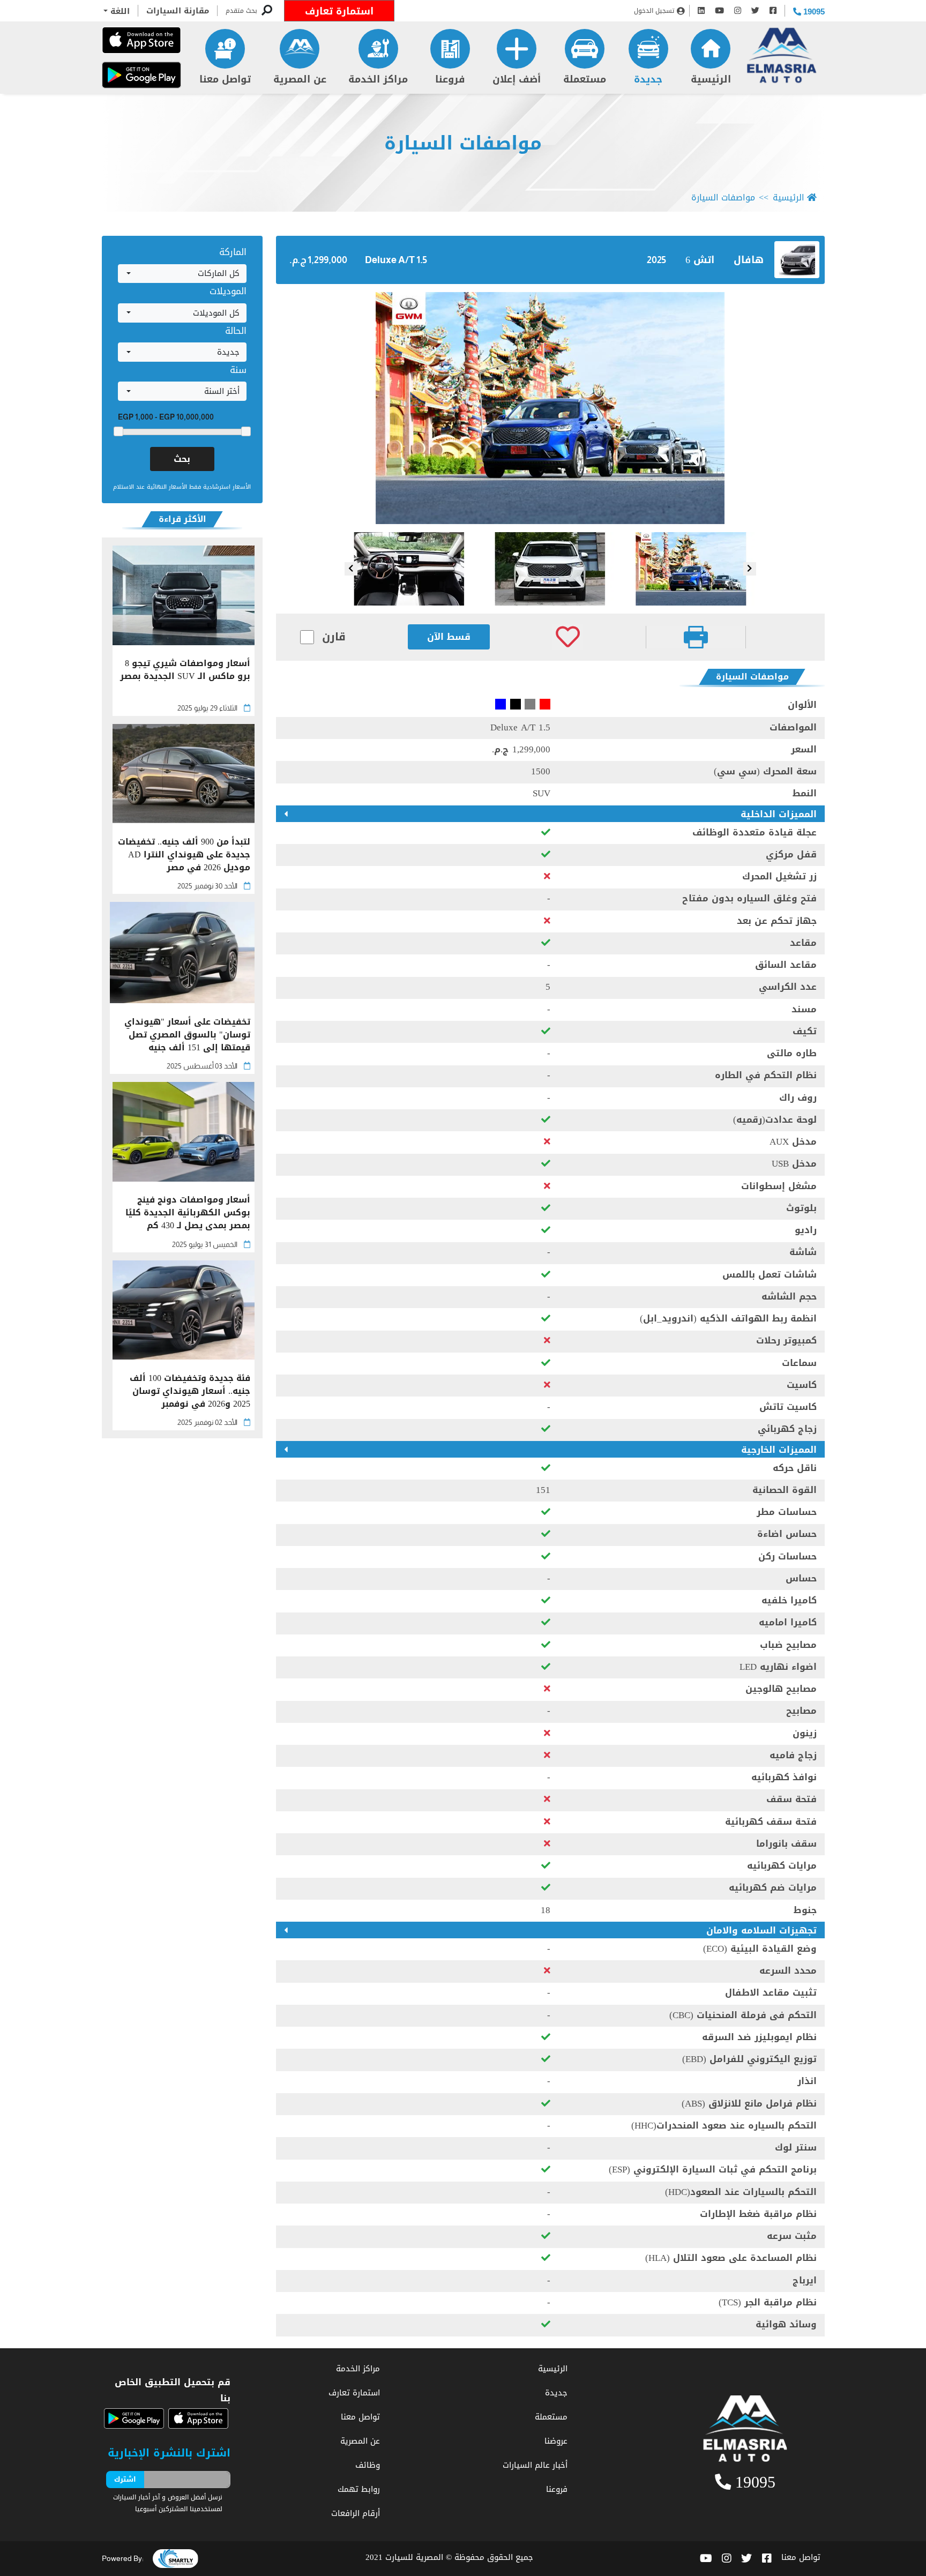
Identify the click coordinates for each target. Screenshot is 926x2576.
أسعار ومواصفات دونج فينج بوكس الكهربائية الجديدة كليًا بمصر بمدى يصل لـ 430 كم (188, 1213)
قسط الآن (449, 637)
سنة (238, 370)
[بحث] (267, 11)
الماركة (233, 252)
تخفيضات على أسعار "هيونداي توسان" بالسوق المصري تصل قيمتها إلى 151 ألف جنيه (187, 1035)
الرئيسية (711, 79)
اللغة (119, 11)
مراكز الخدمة (378, 79)
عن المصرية (300, 79)
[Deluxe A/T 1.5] (550, 408)
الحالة (236, 331)
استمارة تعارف (339, 11)
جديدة (648, 79)
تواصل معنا (225, 79)
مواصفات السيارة (463, 143)
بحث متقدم (241, 11)
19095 (813, 12)
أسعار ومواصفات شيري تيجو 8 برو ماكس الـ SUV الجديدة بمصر (185, 671)
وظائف (368, 2465)
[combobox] (182, 274)
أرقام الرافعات (356, 2513)
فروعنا (450, 79)
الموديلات (228, 291)
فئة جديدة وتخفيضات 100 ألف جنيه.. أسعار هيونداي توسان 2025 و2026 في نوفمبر (190, 1391)
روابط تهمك (359, 2489)
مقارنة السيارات (178, 11)
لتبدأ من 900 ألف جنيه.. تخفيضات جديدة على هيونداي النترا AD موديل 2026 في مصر (184, 855)
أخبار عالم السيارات (535, 2465)
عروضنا (556, 2441)
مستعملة (585, 79)
